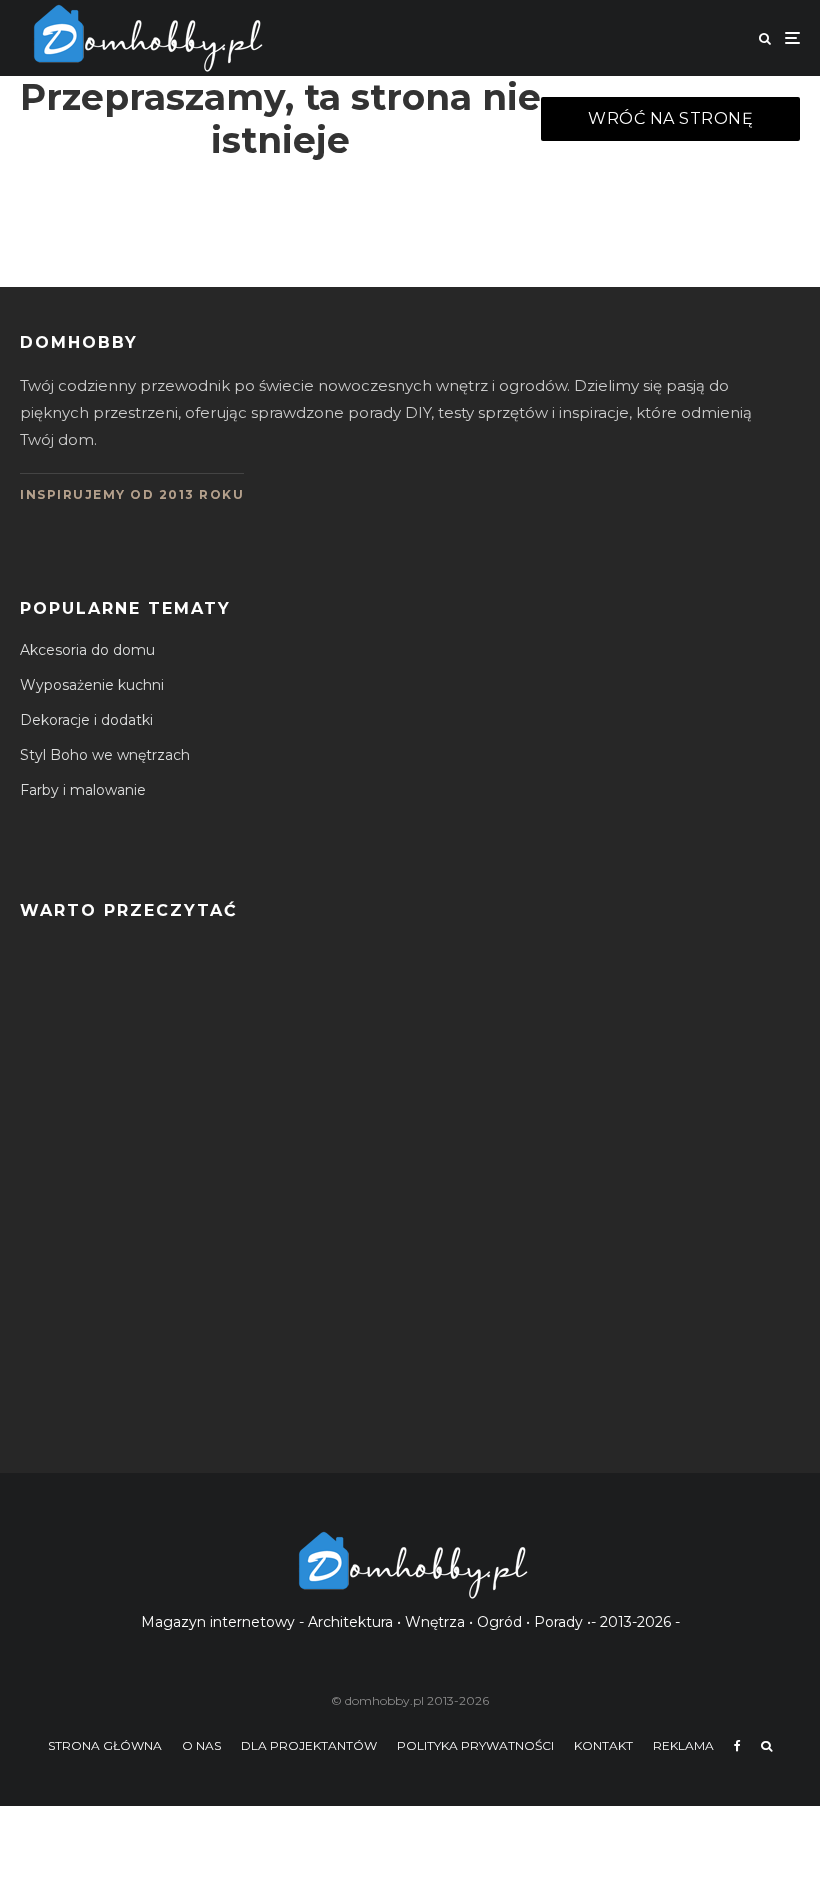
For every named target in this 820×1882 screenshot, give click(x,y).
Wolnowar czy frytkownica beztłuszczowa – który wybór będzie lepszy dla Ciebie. (404, 1020)
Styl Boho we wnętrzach (105, 755)
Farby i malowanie (83, 790)
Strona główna (105, 1745)
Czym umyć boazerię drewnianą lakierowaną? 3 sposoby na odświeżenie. (371, 1115)
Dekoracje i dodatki (86, 720)
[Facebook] (737, 1746)
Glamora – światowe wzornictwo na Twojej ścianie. (290, 1400)
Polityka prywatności (475, 1745)
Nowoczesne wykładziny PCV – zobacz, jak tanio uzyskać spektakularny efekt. (392, 1210)
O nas (201, 1745)
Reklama (683, 1745)
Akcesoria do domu (87, 650)
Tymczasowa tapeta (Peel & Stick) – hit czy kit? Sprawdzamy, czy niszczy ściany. (398, 1305)
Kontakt (603, 1745)
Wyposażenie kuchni (92, 685)
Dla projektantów (309, 1745)
